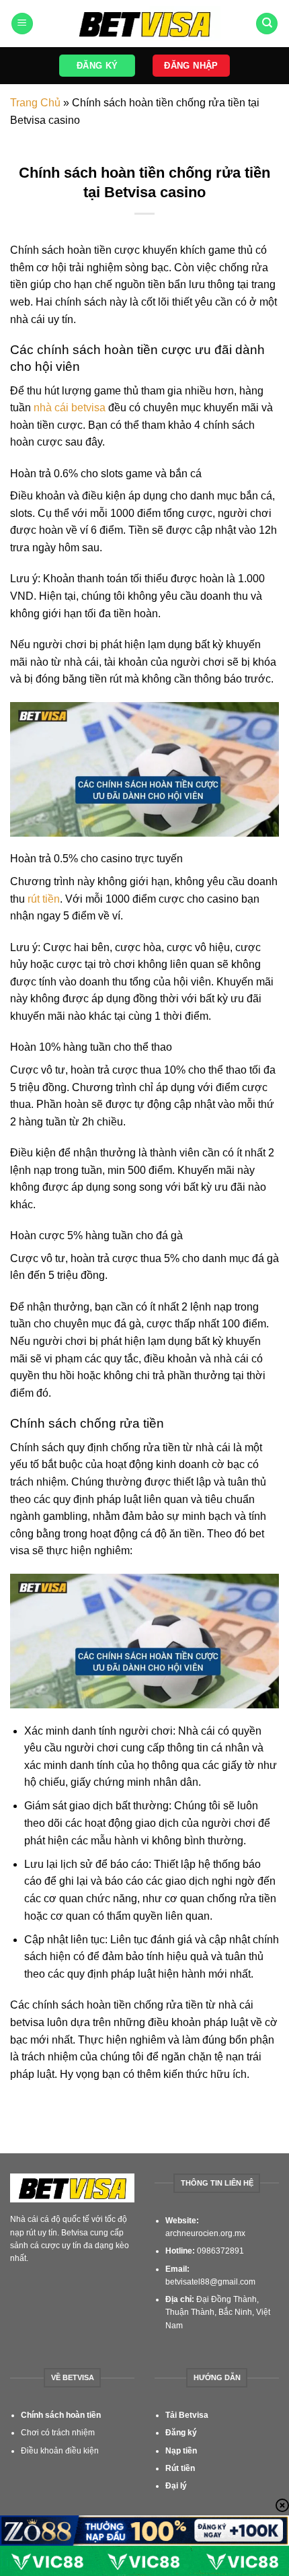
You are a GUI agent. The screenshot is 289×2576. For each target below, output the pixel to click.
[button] (22, 24)
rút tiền (44, 899)
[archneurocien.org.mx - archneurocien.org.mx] (145, 24)
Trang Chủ (35, 103)
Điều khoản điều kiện (60, 2451)
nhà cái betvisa (70, 408)
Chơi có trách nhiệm (58, 2433)
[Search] (267, 24)
